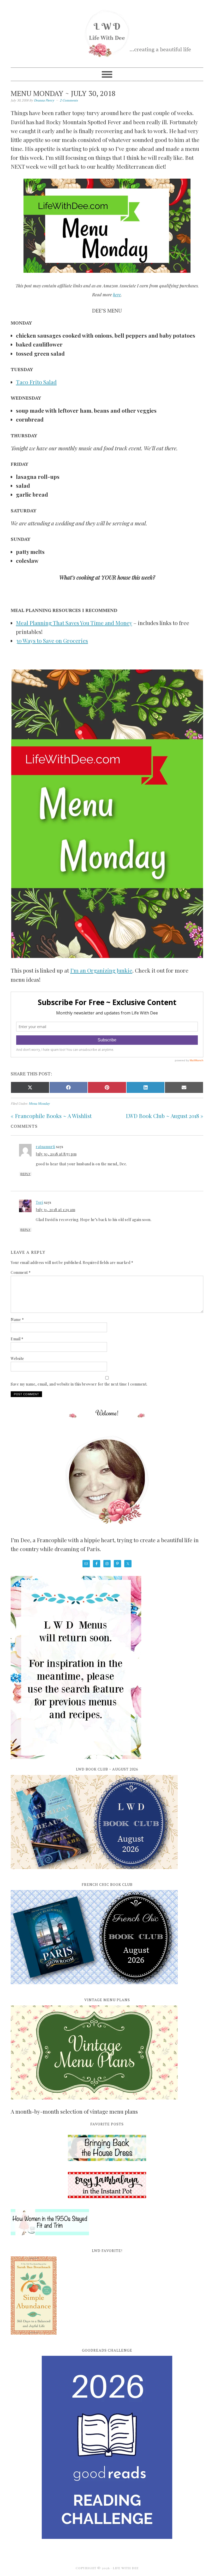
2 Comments (69, 100)
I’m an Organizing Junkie (101, 970)
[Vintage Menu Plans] (94, 2102)
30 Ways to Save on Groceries (52, 640)
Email (17, 1339)
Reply (25, 1174)
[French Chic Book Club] (94, 1987)
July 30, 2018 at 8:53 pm (56, 1154)
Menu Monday (39, 1103)
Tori (39, 1202)
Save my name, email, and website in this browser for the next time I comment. (79, 1384)
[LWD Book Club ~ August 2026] (94, 1872)
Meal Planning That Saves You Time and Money (74, 623)
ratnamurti (45, 1147)
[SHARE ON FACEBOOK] (69, 1087)
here (117, 294)
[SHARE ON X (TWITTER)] (30, 1087)
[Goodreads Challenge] (107, 2447)
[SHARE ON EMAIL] (184, 1087)
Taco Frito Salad (36, 382)
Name (17, 1320)
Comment (21, 1272)
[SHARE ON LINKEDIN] (146, 1087)
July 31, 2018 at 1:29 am (55, 1210)
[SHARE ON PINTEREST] (107, 1087)
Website (17, 1358)
